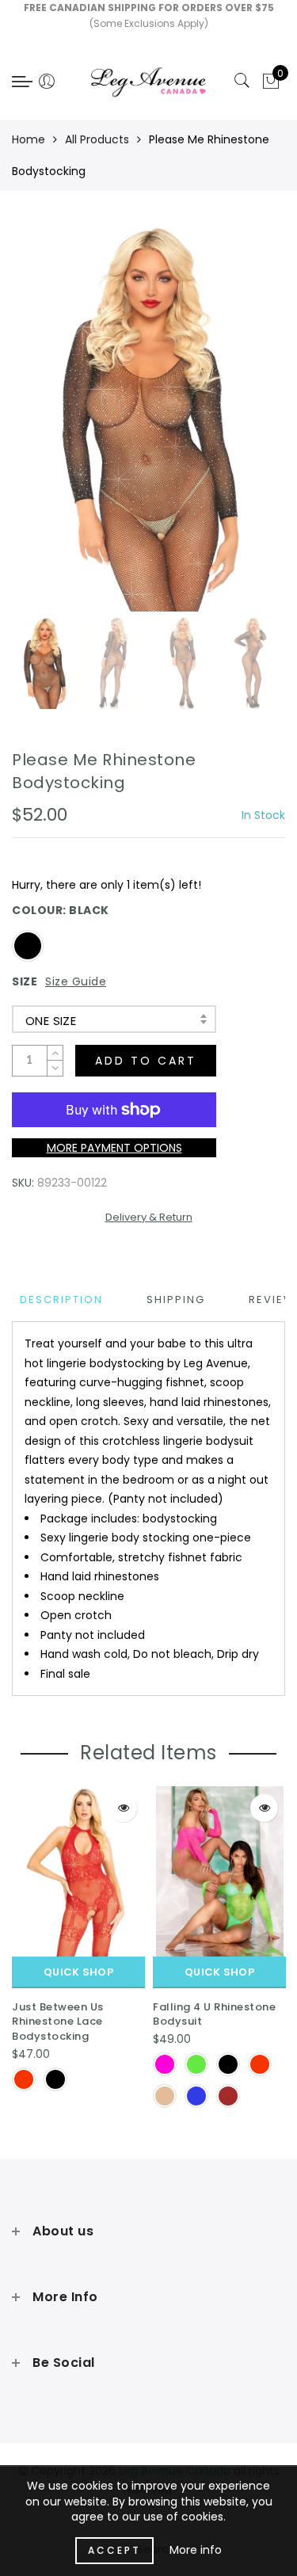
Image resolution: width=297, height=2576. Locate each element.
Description (61, 1299)
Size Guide (76, 981)
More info (196, 2550)
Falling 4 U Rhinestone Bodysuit (214, 2014)
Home (29, 139)
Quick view (123, 1808)
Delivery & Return (149, 1217)
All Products (97, 139)
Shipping (176, 1299)
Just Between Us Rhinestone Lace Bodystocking (58, 2022)
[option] (148, 418)
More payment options (114, 1148)
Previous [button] (41, 427)
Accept (114, 2550)
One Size (51, 1021)
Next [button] (236, 427)
